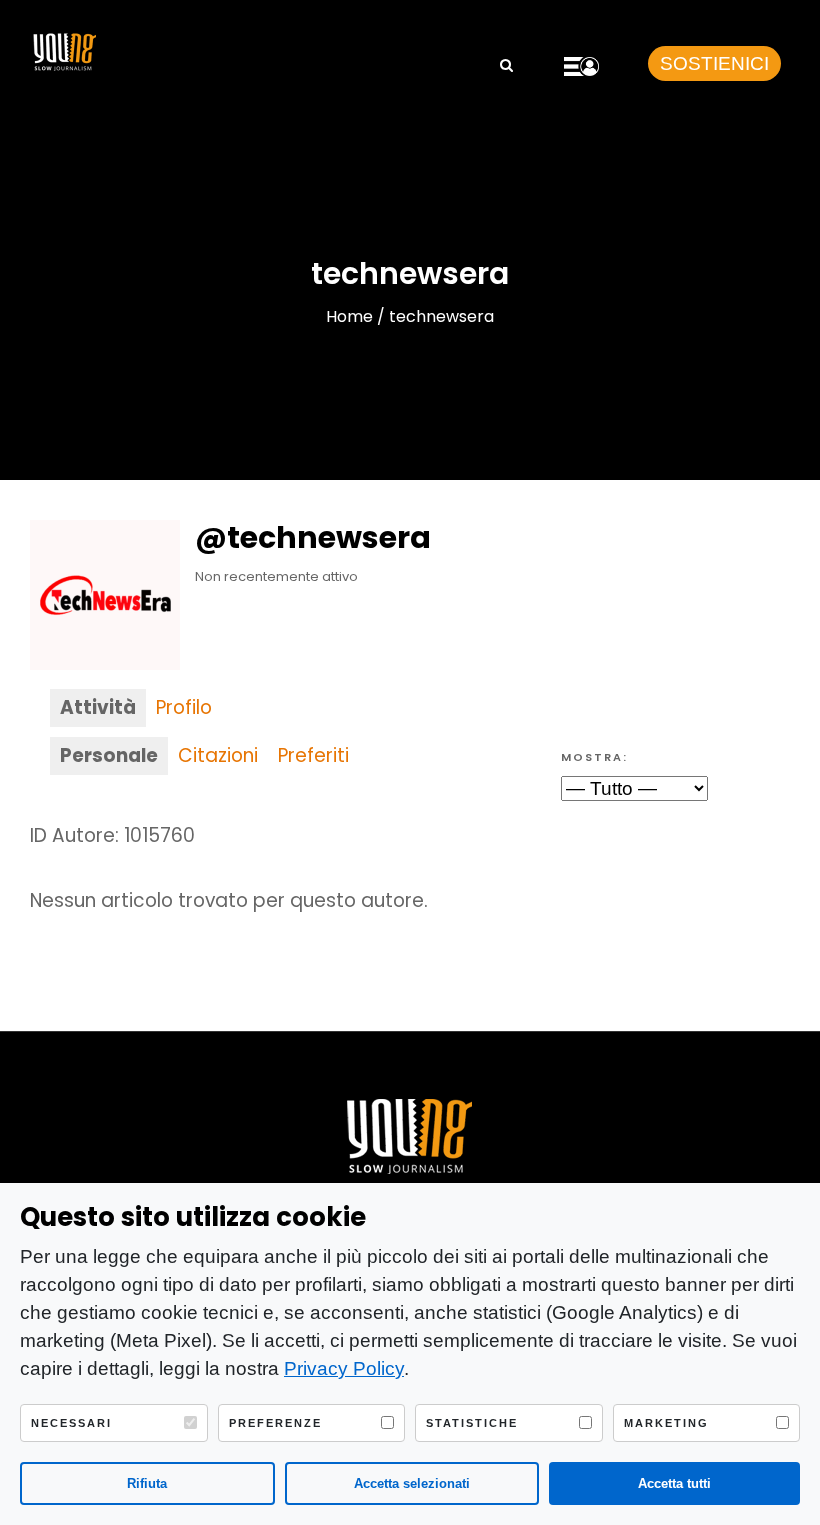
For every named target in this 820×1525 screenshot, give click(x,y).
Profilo (184, 707)
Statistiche (472, 1423)
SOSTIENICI (714, 63)
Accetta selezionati (412, 1483)
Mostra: (594, 757)
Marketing (666, 1423)
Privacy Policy (344, 1368)
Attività (98, 707)
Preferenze (275, 1423)
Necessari (71, 1423)
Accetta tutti (674, 1483)
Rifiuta (147, 1483)
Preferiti (313, 755)
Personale (109, 755)
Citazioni (218, 755)
